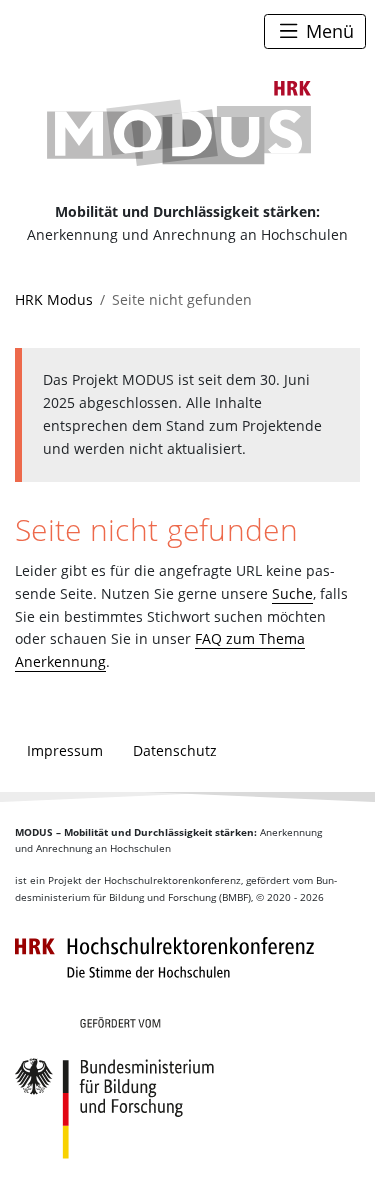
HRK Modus (54, 299)
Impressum (65, 750)
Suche (292, 593)
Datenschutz (175, 750)
